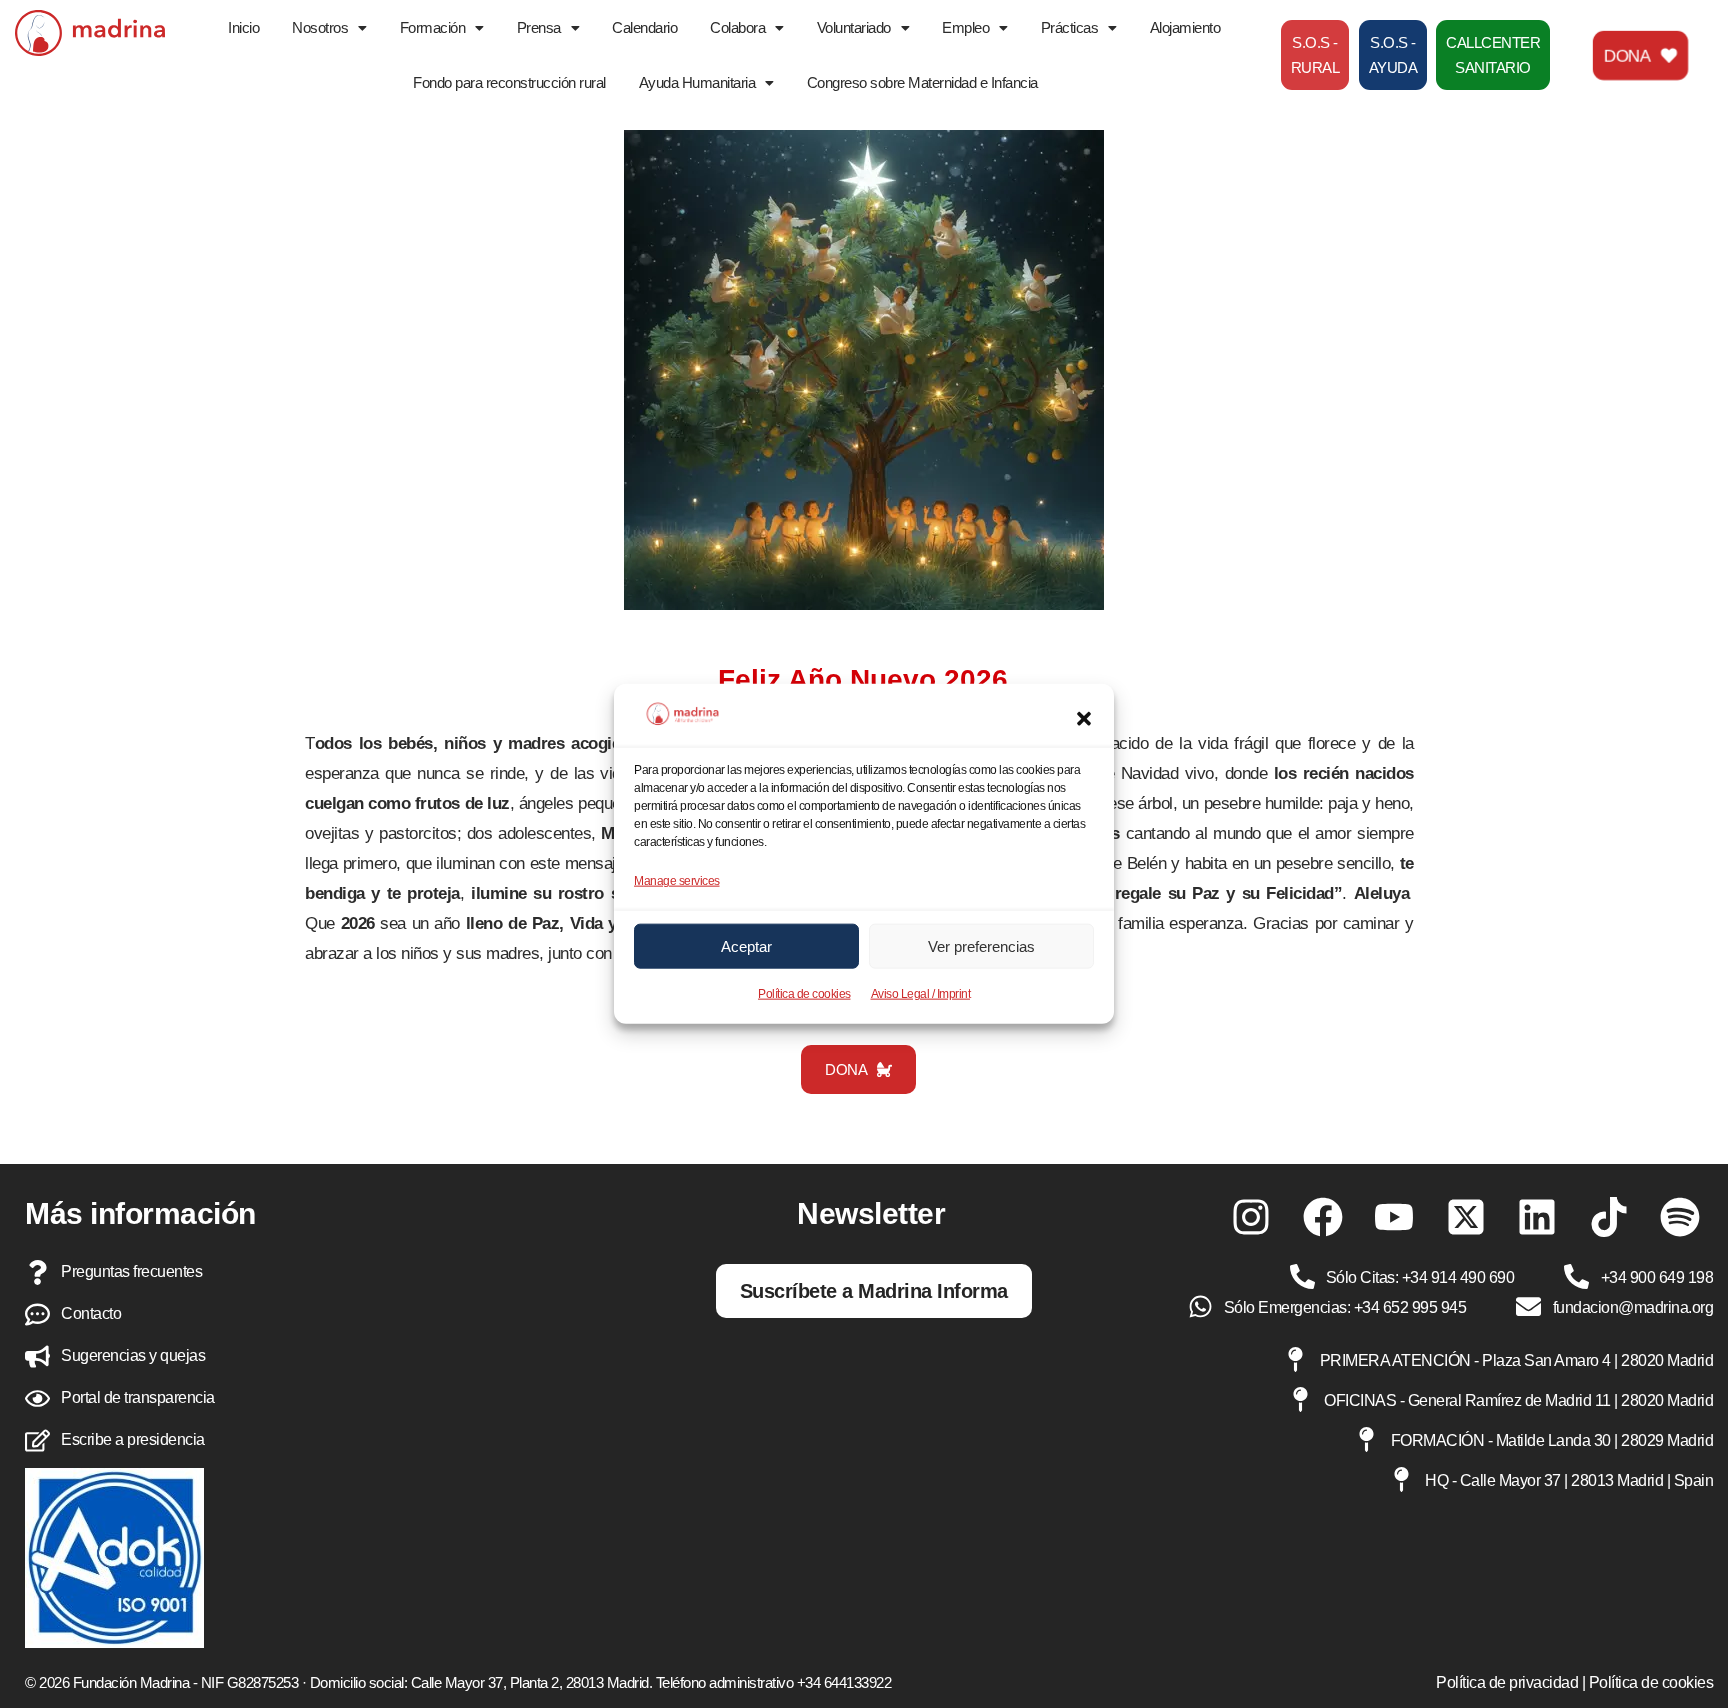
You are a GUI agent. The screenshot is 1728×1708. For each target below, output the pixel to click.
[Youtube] (1394, 1217)
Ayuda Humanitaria (697, 82)
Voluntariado (854, 27)
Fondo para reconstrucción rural (509, 82)
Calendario (644, 27)
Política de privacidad (1507, 1682)
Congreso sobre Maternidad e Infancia (922, 82)
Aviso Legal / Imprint (921, 994)
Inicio (243, 27)
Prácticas (1070, 27)
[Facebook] (1323, 1217)
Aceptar (746, 946)
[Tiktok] (1609, 1217)
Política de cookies (804, 994)
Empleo (965, 27)
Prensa (539, 27)
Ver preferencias (981, 946)
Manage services (677, 881)
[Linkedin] (1537, 1217)
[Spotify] (1680, 1217)
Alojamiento (1185, 27)
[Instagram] (1251, 1217)
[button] (1084, 719)
